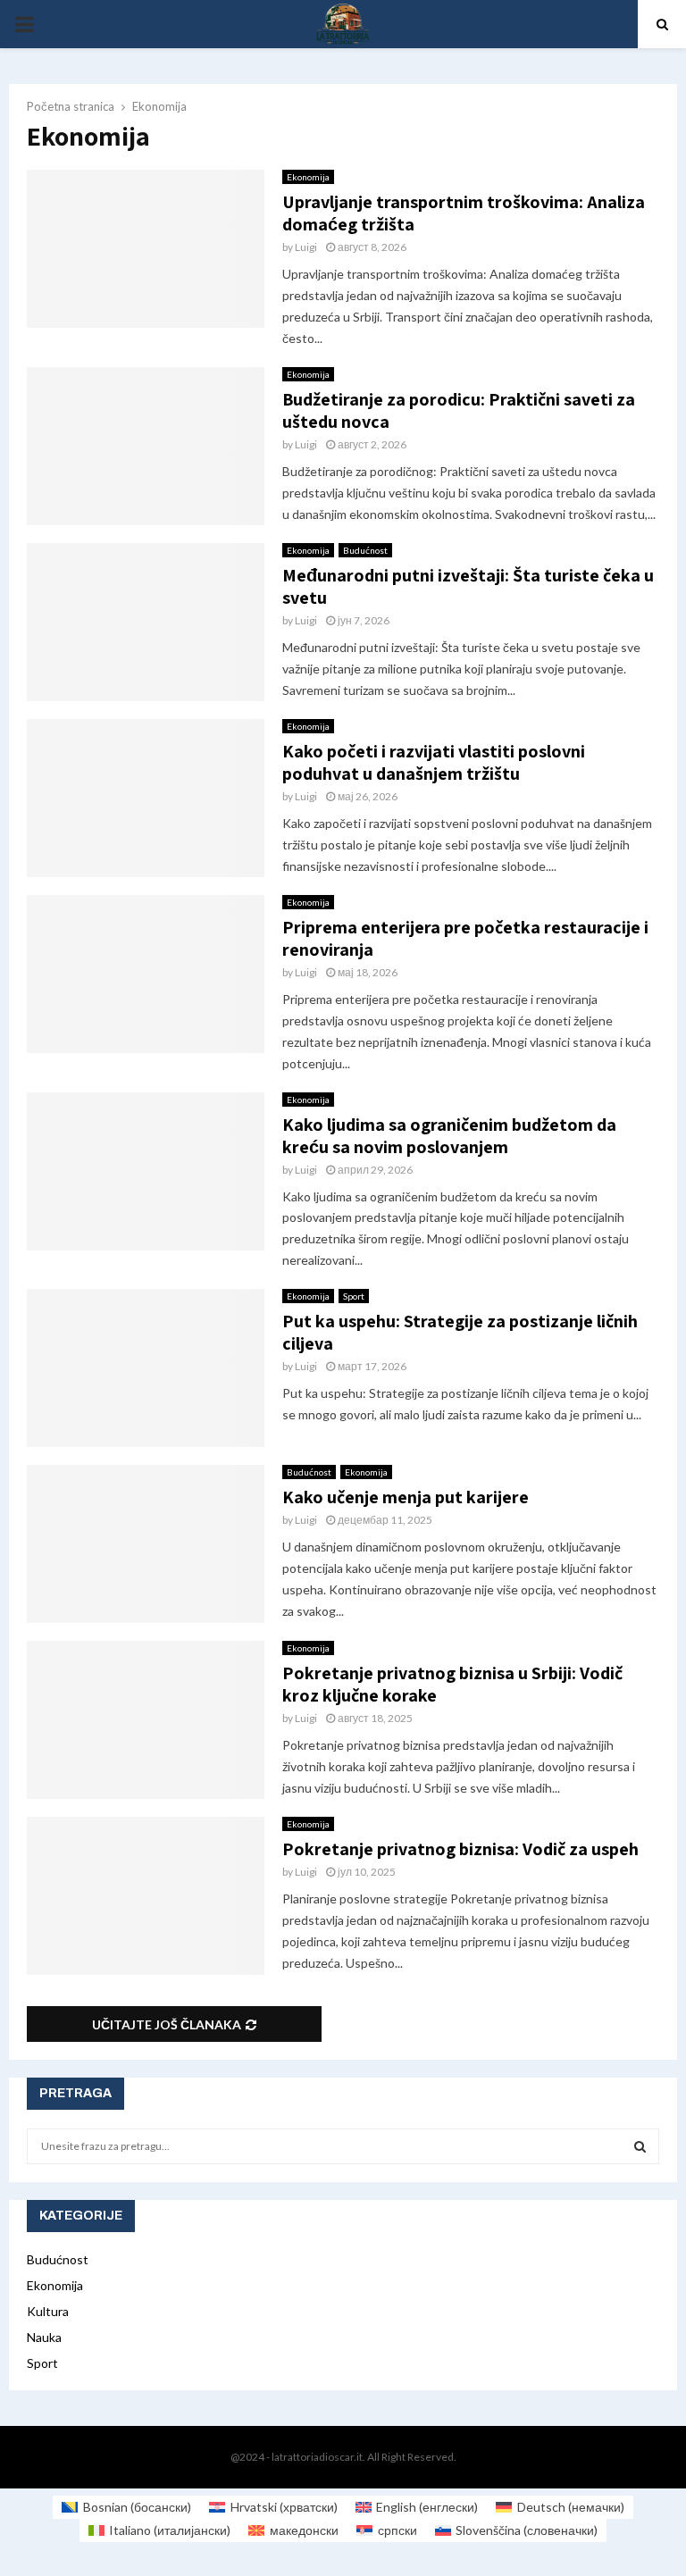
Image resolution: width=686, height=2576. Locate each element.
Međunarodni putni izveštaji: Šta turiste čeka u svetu (468, 586)
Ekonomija (308, 177)
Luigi (306, 247)
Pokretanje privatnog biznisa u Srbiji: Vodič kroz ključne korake (452, 1684)
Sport (354, 1296)
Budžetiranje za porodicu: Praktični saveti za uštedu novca (459, 410)
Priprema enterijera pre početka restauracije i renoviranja (465, 938)
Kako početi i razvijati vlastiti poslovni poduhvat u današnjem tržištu (434, 762)
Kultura (48, 2311)
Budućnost (365, 550)
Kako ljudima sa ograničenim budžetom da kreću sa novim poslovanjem (449, 1136)
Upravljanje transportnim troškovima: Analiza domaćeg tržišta (464, 213)
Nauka (44, 2337)
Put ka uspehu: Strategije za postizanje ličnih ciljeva (460, 1332)
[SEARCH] (640, 2146)
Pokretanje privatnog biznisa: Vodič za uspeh (460, 1849)
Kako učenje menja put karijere (406, 1497)
